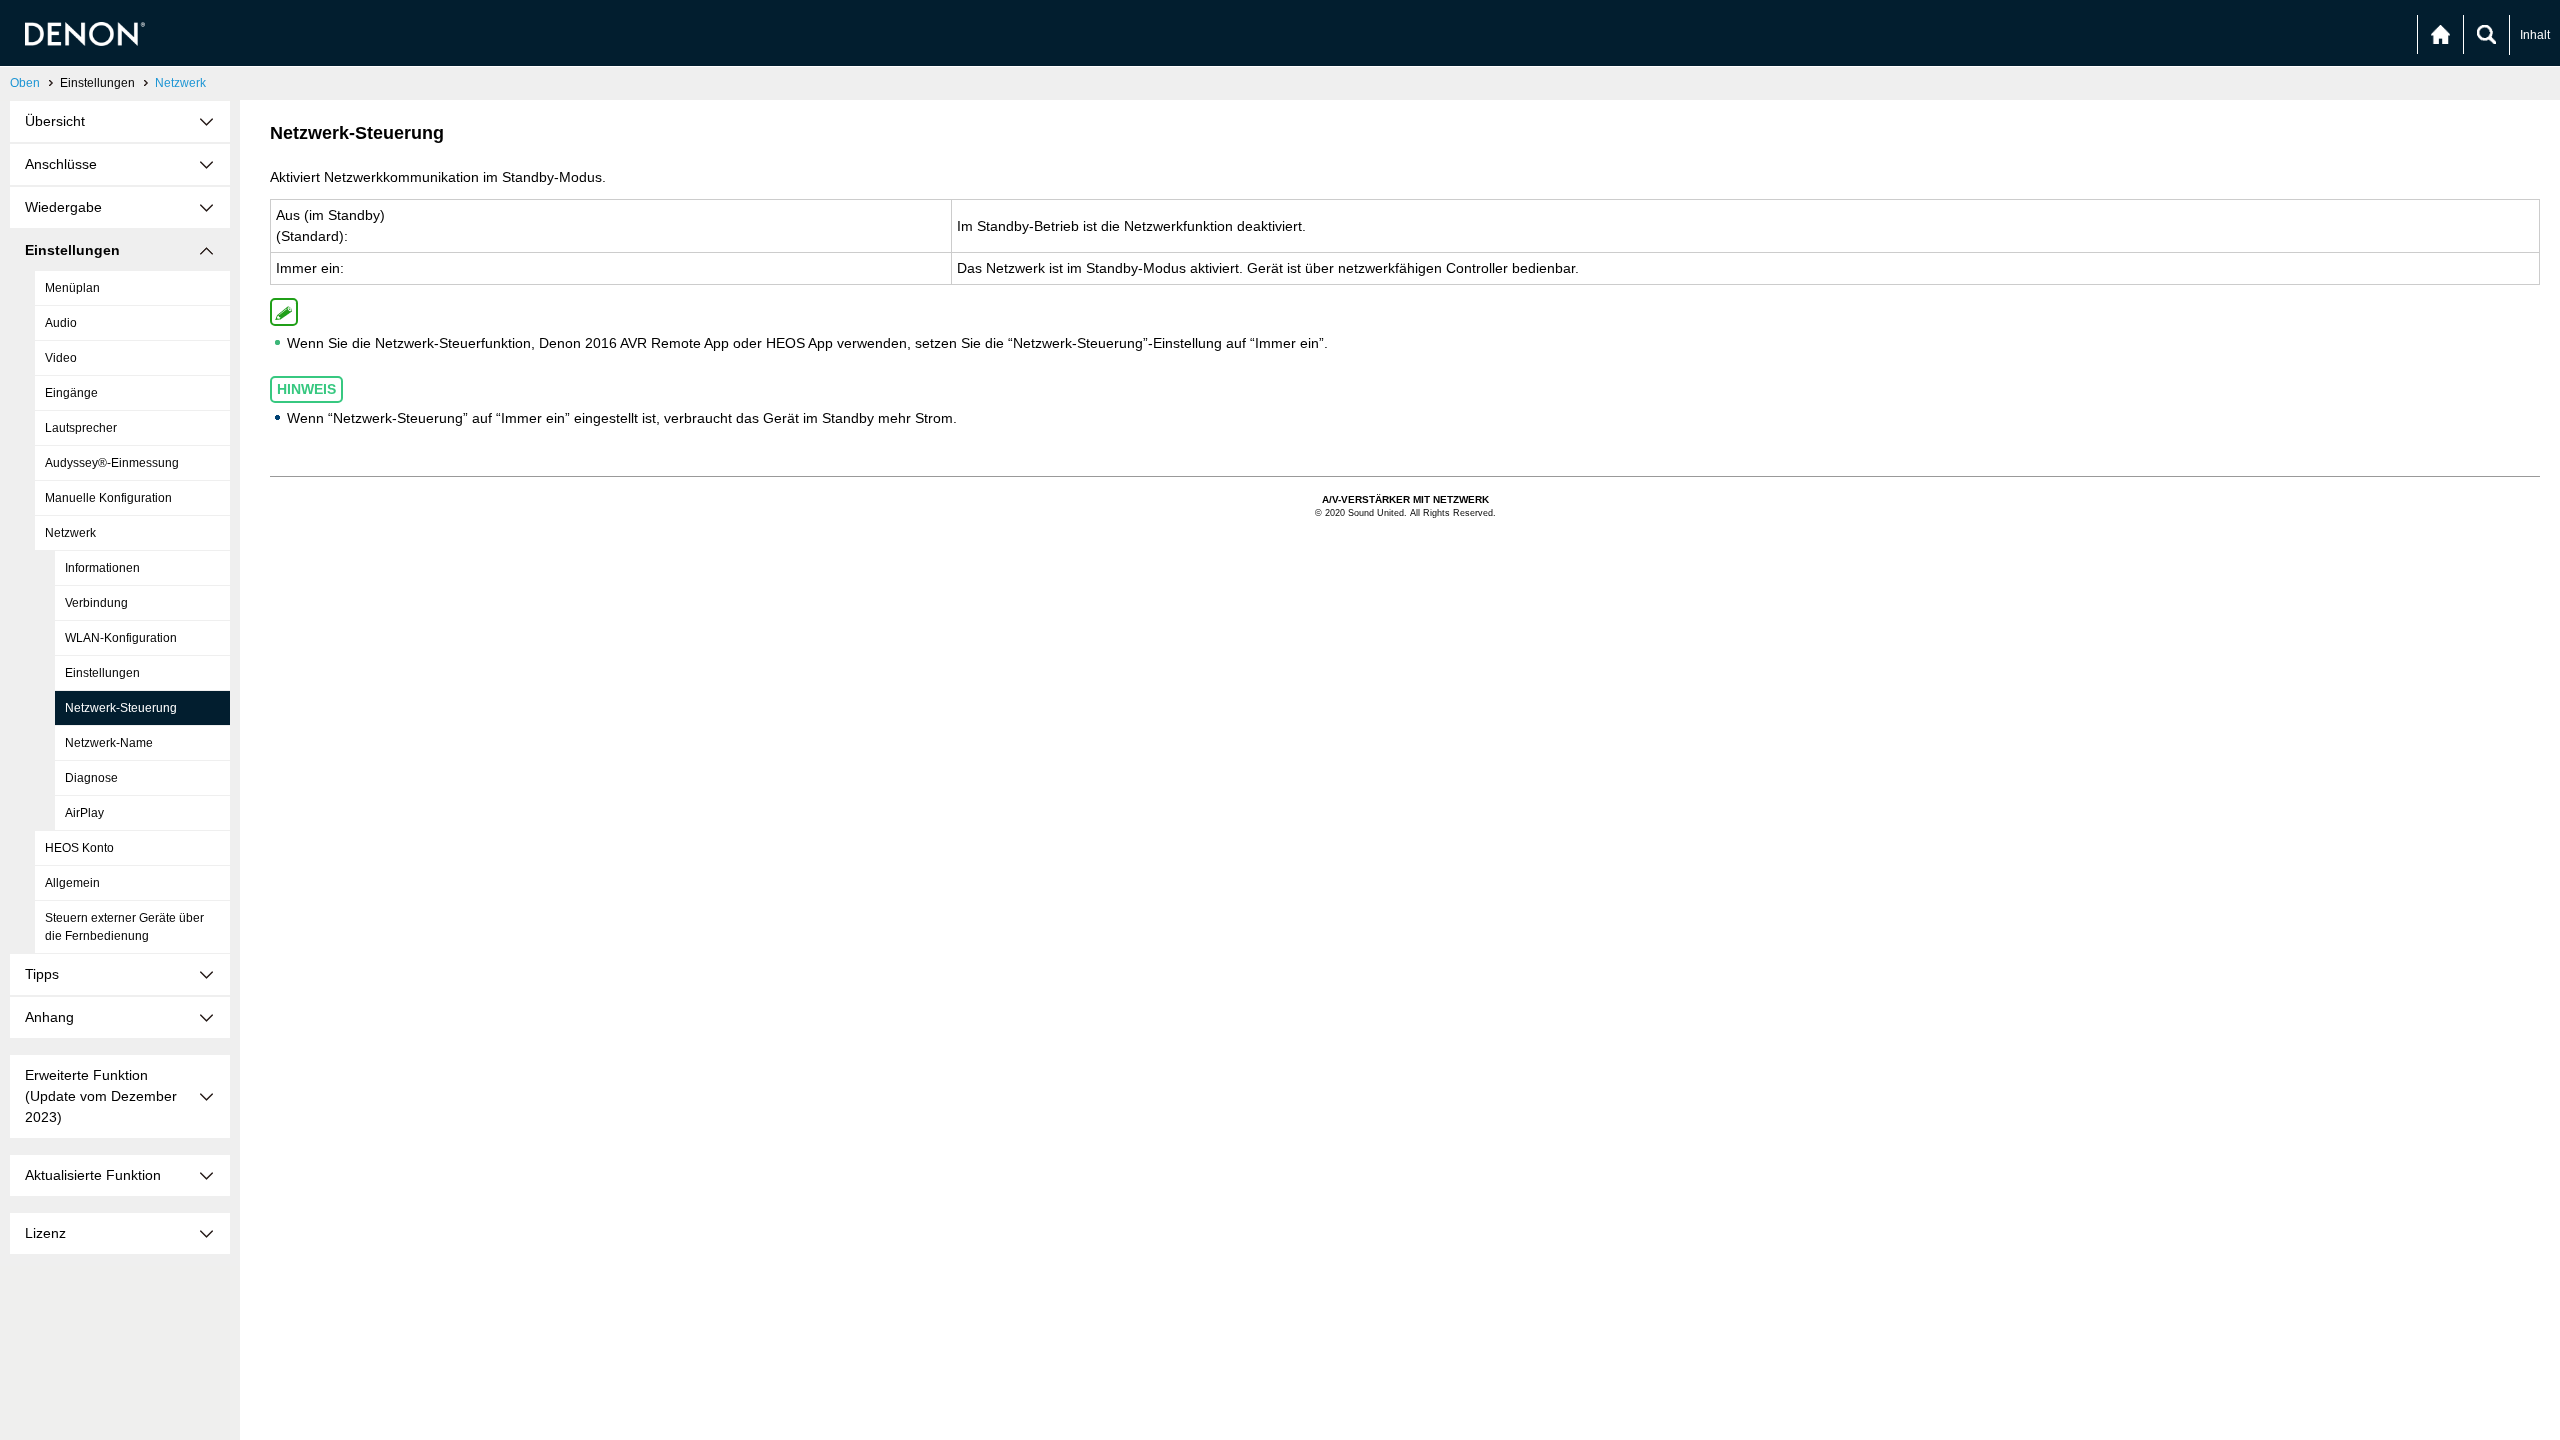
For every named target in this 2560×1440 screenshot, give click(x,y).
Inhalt (2535, 35)
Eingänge (71, 393)
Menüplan (72, 288)
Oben (25, 83)
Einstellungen (102, 673)
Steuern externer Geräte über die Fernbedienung (124, 927)
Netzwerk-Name (109, 743)
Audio (61, 323)
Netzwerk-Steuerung (121, 708)
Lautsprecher (81, 428)
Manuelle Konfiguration (108, 498)
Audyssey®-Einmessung (112, 463)
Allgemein (72, 883)
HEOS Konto (79, 848)
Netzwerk (180, 83)
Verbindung (96, 603)
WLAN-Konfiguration (121, 638)
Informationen (102, 568)
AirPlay (84, 813)
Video (61, 358)
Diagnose (91, 778)
